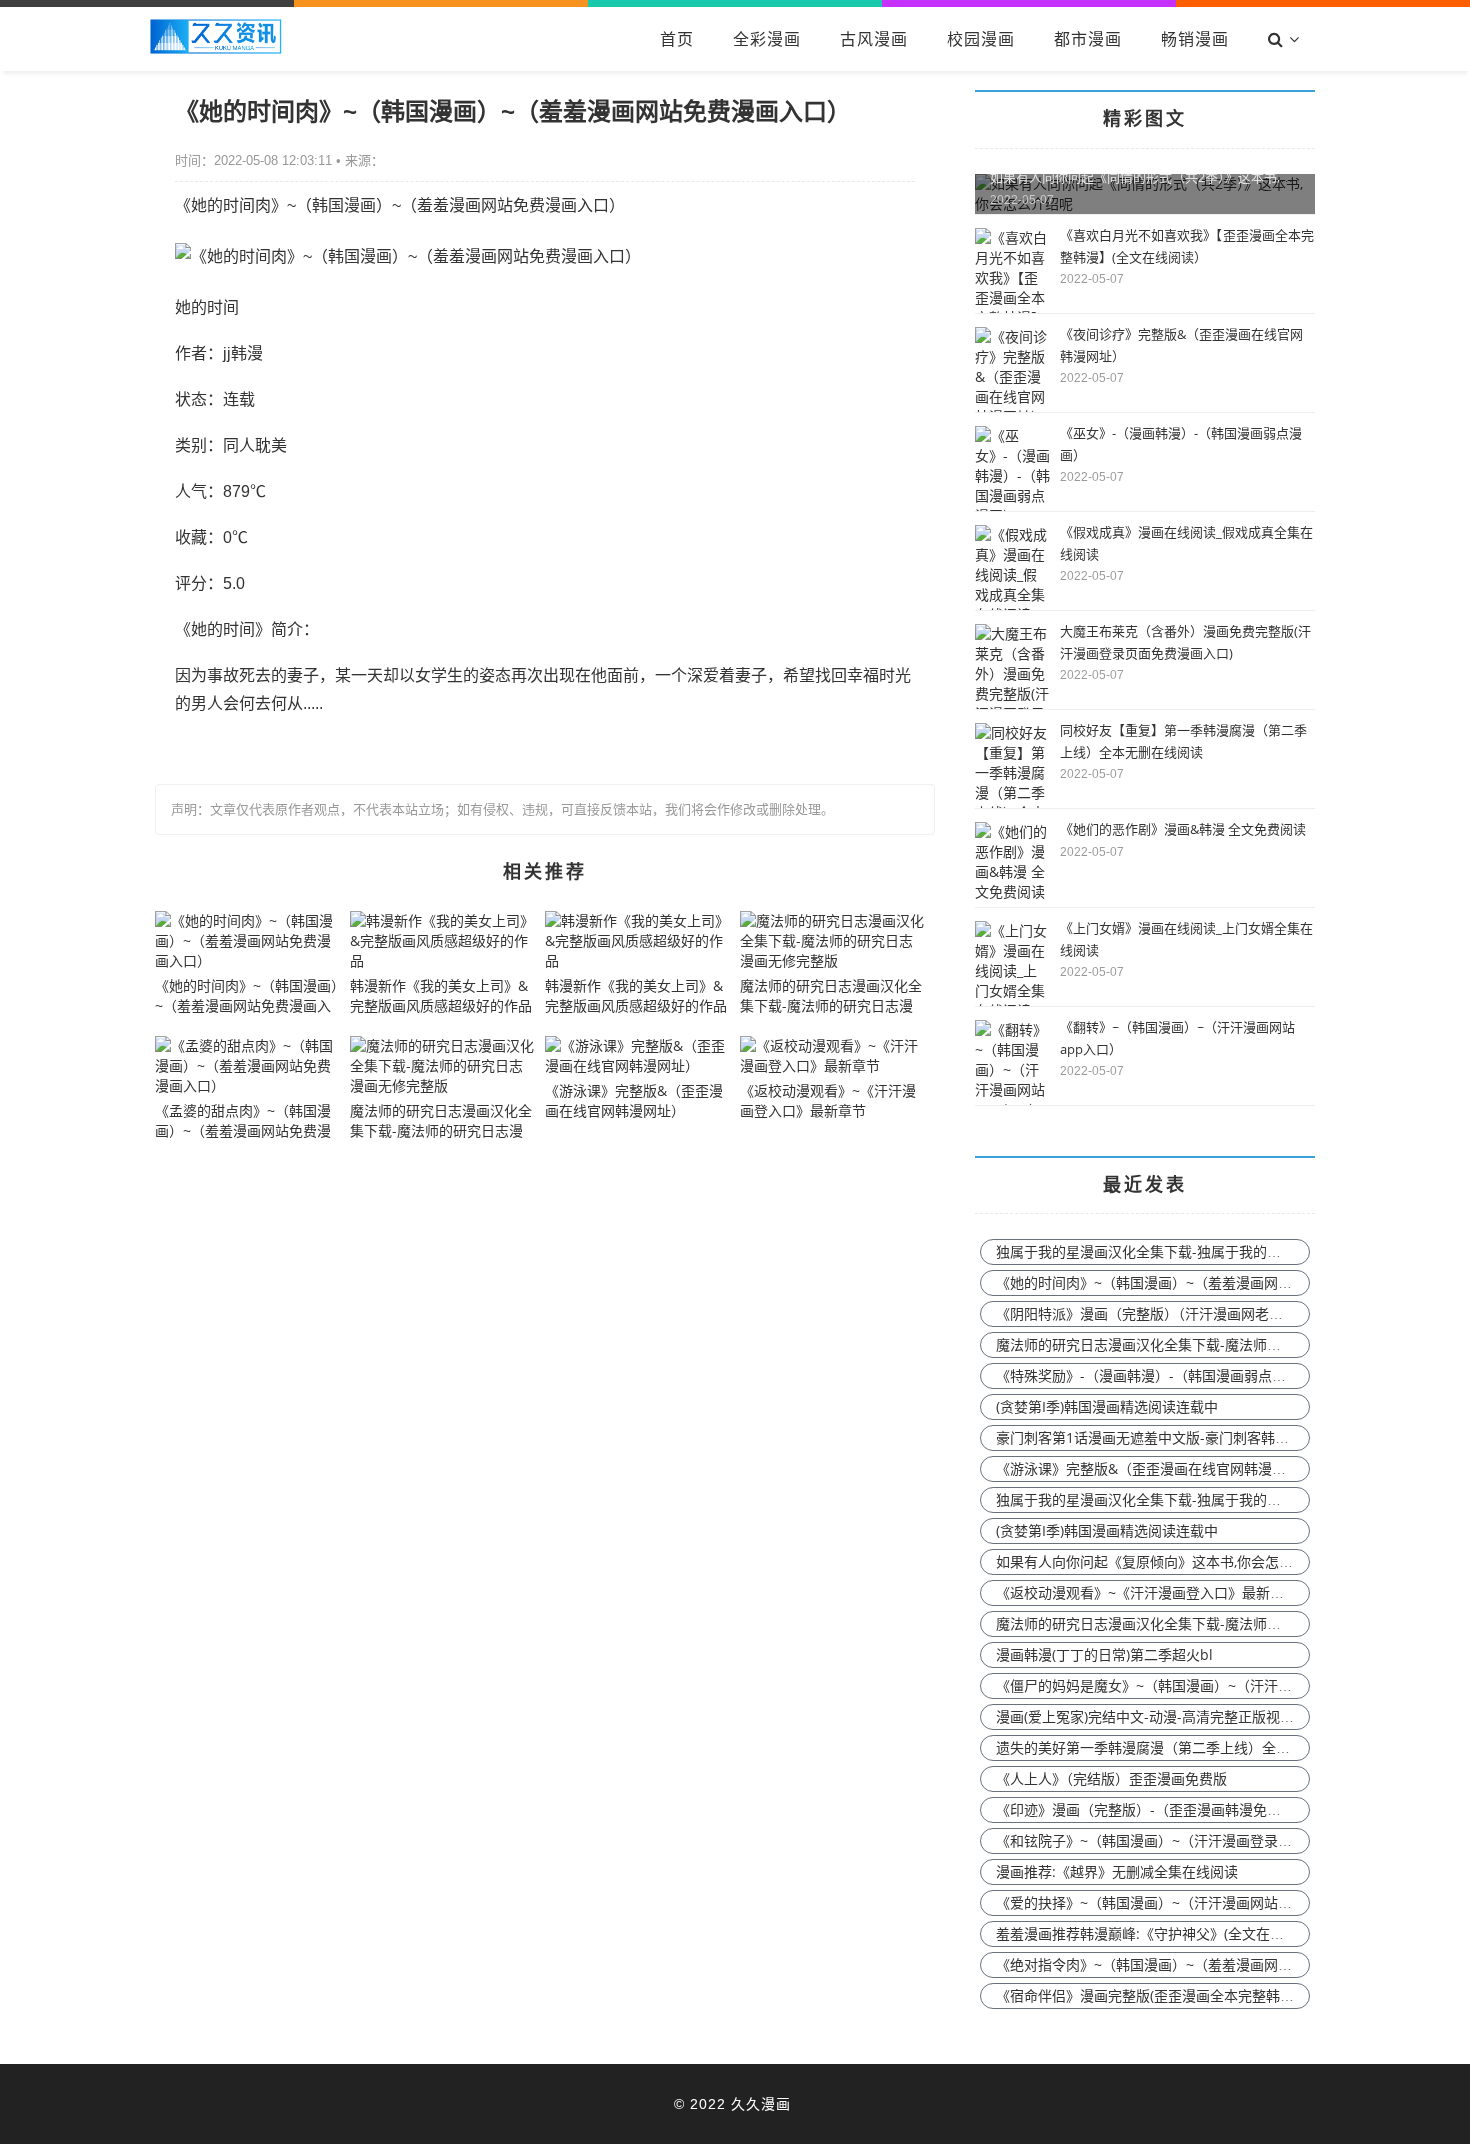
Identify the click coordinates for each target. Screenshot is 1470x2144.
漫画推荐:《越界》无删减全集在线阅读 (1117, 1871)
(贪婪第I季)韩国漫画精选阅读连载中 (1107, 1406)
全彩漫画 (767, 39)
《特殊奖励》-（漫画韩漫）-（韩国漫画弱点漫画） (1155, 1375)
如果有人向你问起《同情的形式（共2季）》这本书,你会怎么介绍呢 (1180, 177)
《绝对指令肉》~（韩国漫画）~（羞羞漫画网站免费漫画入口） (1193, 1964)
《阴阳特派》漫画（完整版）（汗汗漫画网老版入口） (1160, 1313)
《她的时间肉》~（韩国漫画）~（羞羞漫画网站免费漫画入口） (1193, 1282)
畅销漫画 (1195, 39)
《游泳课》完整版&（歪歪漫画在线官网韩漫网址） (1155, 1468)
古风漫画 (874, 39)
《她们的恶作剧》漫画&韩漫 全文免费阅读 (1183, 829)
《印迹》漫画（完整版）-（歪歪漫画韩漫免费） (1145, 1809)
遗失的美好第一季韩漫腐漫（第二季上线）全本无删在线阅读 (1185, 1747)
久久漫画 (761, 2103)
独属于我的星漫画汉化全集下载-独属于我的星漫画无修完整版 (1187, 1251)
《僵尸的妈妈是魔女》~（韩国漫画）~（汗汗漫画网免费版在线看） (1207, 1685)
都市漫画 (1088, 39)
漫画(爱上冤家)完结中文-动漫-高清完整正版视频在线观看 (1173, 1716)
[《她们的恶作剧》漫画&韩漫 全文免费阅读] (1012, 891)
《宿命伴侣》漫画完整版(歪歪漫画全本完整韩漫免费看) (1168, 1995)
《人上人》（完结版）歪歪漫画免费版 (1111, 1778)
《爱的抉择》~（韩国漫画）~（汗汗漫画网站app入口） (1171, 1902)
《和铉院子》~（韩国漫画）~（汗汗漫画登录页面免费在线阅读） (1200, 1840)
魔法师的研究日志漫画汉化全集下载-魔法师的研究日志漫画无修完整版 (1215, 1344)
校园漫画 (981, 39)
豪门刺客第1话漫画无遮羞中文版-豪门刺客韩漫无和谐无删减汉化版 (1205, 1437)
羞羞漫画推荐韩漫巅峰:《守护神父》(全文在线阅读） (1161, 1933)
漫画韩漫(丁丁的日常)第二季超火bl (1104, 1654)
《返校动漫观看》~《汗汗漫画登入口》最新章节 (1147, 1592)
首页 (677, 39)
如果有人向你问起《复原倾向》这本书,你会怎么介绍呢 (1165, 1561)
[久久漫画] (216, 48)
